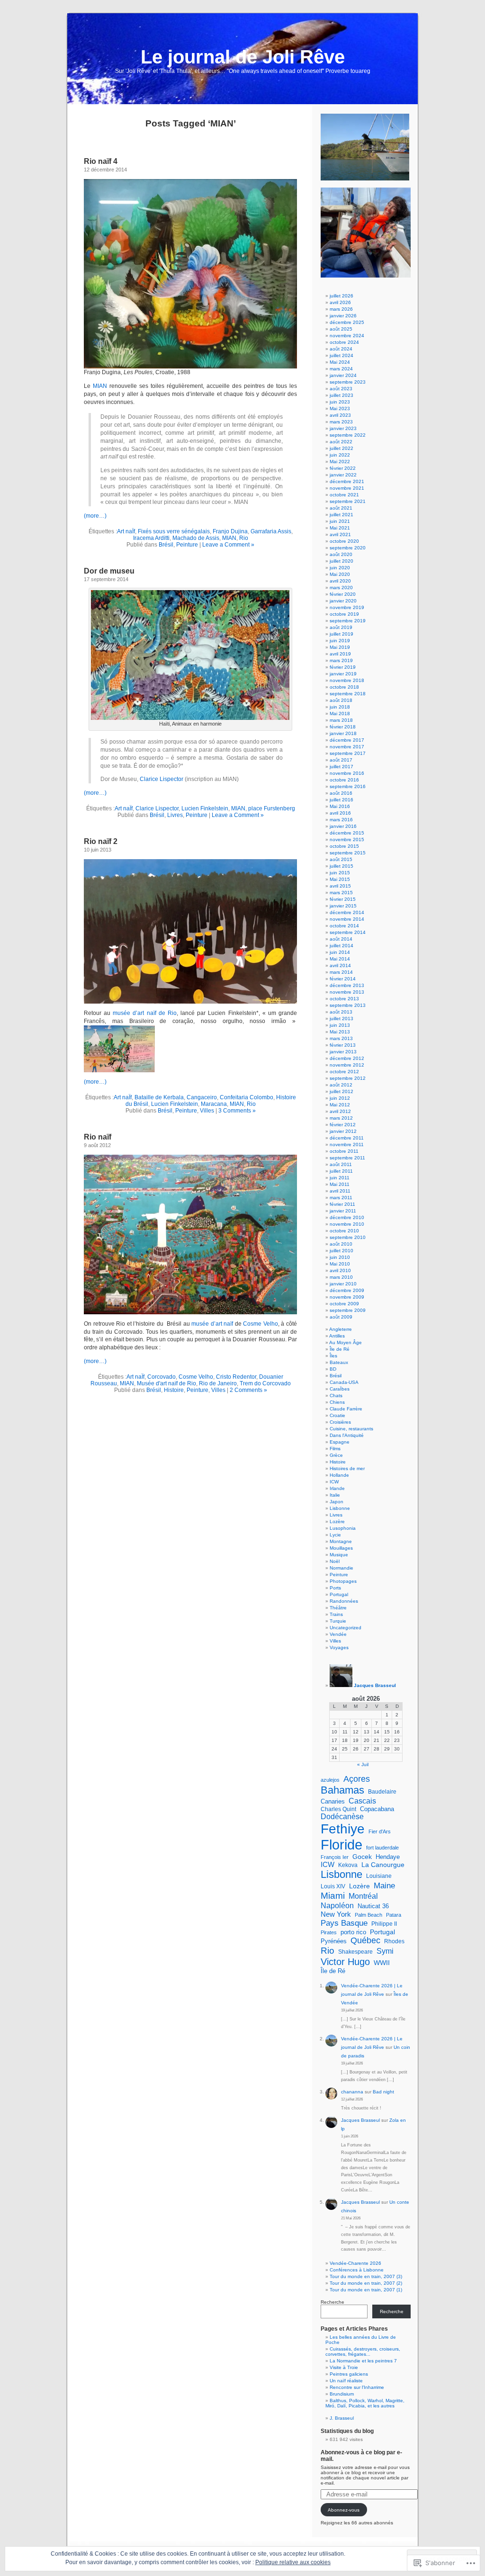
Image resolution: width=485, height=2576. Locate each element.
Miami (333, 1896)
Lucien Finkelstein (205, 808)
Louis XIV (333, 1886)
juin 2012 (340, 1098)
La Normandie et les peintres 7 (363, 2361)
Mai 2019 (340, 647)
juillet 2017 (341, 767)
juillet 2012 (341, 1091)
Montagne (341, 1541)
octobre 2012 (344, 1072)
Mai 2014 (340, 959)
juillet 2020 (341, 561)
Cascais (362, 1801)
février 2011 (342, 1204)
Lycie (335, 1535)
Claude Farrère (346, 1409)
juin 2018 (340, 707)
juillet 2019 (341, 634)
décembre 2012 (347, 1058)
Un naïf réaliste (346, 2381)
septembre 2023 (348, 382)
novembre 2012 (347, 1065)
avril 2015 (340, 886)
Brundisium (342, 2394)
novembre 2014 (347, 919)
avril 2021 (340, 534)
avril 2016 (340, 813)
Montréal (363, 1896)
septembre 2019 (348, 621)
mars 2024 (341, 369)
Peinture (187, 545)
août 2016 (341, 793)
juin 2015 (340, 873)
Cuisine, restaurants (351, 1429)
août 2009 (341, 1317)
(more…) (95, 516)
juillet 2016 (341, 800)
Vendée (338, 1634)
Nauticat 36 (373, 1906)
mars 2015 (341, 893)
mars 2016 (341, 820)
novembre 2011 (347, 1144)
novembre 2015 (347, 839)
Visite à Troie (344, 2367)
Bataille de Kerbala (159, 1097)
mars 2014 (341, 972)
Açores (357, 1779)
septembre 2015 (348, 853)
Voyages (339, 1647)
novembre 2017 (347, 747)
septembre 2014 (348, 932)
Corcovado (162, 1377)
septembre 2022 (348, 435)
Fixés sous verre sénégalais (174, 531)
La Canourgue (383, 1865)
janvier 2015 (343, 906)
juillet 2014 (341, 946)
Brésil (166, 545)
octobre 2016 (344, 780)
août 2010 (341, 1244)
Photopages (343, 1581)
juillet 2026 (341, 296)
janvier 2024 (343, 375)
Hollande (339, 1475)
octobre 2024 (344, 342)
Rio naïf (98, 1137)
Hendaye (388, 1857)
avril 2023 (340, 415)
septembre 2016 (348, 786)
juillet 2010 (341, 1251)
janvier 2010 (343, 1284)
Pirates (329, 1932)
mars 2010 (341, 1277)
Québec (365, 1940)
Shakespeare (355, 1952)
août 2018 (341, 700)
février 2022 (343, 468)
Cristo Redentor (236, 1377)
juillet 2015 (341, 866)
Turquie (338, 1621)
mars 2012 (341, 1118)
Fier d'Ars (380, 1831)
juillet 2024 (341, 355)
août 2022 (341, 442)
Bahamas (342, 1790)
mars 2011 (341, 1198)
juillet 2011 (341, 1171)
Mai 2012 (340, 1105)
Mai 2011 (340, 1184)
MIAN (100, 386)
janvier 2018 (343, 733)
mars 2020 (341, 588)
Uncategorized (346, 1628)
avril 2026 (340, 302)
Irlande (337, 1488)
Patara (394, 1915)
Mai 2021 (340, 528)
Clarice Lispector (162, 779)
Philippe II (384, 1924)
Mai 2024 (340, 362)
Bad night (383, 2092)
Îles (333, 1356)
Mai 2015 (340, 879)
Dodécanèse (342, 1817)
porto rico (353, 1932)
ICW (334, 1482)
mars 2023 (341, 422)
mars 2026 (341, 309)
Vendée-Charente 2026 (355, 2263)
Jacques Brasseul (360, 2120)
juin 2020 (340, 568)
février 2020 (343, 594)
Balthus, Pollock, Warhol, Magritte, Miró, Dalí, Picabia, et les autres (365, 2403)
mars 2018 (341, 720)
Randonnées (344, 1601)
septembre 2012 (348, 1078)
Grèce (336, 1455)
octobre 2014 (344, 926)
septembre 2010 (348, 1237)
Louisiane (379, 1876)
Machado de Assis (196, 538)
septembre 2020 (348, 548)
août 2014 (341, 939)
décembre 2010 (347, 1217)
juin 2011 (340, 1178)
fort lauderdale (382, 1848)
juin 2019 (340, 641)
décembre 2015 (347, 833)
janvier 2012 (343, 1131)
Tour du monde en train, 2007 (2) (366, 2283)
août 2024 (341, 349)
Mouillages (341, 1548)
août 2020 (341, 554)
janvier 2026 (343, 316)
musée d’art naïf (212, 1324)
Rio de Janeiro (218, 1383)
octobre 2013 (344, 999)
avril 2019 (340, 654)
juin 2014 (340, 952)
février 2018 (343, 727)
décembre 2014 (347, 912)
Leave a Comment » (228, 545)
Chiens (337, 1402)
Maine (384, 1885)
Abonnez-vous (344, 2510)
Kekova (348, 1865)
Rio (244, 538)
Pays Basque (344, 1923)
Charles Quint (338, 1809)
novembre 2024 (347, 336)
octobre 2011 (344, 1151)
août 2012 (341, 1085)
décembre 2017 (347, 740)
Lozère (337, 1521)
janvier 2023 (343, 428)
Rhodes (394, 1941)
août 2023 (341, 389)
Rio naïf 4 (101, 161)
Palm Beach (368, 1915)
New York (336, 1914)
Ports (335, 1588)
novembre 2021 (347, 488)
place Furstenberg (272, 808)
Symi (385, 1951)
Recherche (332, 2302)
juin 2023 (340, 402)
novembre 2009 (347, 1297)
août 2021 (341, 508)
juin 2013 (340, 1025)
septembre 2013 (348, 1005)
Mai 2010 (340, 1264)
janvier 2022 (343, 475)
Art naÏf (126, 531)
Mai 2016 (340, 806)
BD (333, 1369)
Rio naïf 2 (101, 841)
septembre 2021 (348, 501)
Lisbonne (340, 1508)
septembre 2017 (348, 753)
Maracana (214, 1104)
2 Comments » (248, 1390)
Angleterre (341, 1329)
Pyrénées (334, 1941)
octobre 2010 (344, 1231)
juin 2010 (340, 1257)
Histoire (174, 1390)
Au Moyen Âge (346, 1342)
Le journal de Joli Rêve (243, 57)
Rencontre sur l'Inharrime (357, 2387)
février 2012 (343, 1125)
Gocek (362, 1857)
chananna (352, 2092)
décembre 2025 (347, 322)
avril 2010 (340, 1270)
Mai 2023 (340, 408)
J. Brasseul (342, 2418)
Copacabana (377, 1809)
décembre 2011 (347, 1138)
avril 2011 (340, 1191)
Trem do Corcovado (265, 1383)
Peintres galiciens (349, 2374)
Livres (175, 815)
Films (335, 1449)
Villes (207, 1111)
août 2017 (341, 760)
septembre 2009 (348, 1310)
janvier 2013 (343, 1052)
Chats (336, 1396)
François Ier (335, 1857)
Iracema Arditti (151, 538)
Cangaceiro (202, 1097)
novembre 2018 (347, 680)
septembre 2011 (347, 1158)
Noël (335, 1561)
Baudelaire (382, 1792)
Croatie (337, 1415)
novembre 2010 (347, 1224)
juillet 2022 (341, 448)
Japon (337, 1502)
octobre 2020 (344, 541)
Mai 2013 (340, 1032)
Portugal (339, 1594)
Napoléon (337, 1905)
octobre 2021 (344, 495)
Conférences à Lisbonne (357, 2270)
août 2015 (341, 859)
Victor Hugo (345, 1961)
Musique (339, 1555)
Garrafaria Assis (271, 531)
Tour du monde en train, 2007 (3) (366, 2276)
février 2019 (343, 667)
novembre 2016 (347, 773)
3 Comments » (237, 1111)
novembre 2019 (347, 607)
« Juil (363, 1764)
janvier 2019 (343, 674)
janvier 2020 (343, 601)
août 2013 (341, 1012)
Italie (335, 1495)
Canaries (333, 1801)
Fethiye (343, 1829)
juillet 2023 (341, 395)
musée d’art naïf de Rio (145, 1013)
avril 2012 (340, 1111)
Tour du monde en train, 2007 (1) (366, 2290)
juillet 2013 (341, 1019)
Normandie (341, 1568)
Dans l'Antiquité (347, 1435)
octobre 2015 (344, 846)
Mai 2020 (340, 574)
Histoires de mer (347, 1468)
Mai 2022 (340, 462)
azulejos (330, 1780)
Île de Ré (340, 1349)
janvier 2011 (343, 1211)
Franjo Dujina (230, 531)
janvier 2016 (343, 826)
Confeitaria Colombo (247, 1097)
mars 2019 (341, 660)
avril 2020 (340, 581)
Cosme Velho (260, 1324)
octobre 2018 (344, 687)
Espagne (340, 1442)
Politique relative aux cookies (293, 2562)
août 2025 (341, 329)
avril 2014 (340, 965)
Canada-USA (344, 1382)
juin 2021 (340, 521)
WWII (382, 1963)
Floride (341, 1844)
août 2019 (341, 627)
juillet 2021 (341, 515)
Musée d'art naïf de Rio (166, 1383)
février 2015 (343, 899)
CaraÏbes (340, 1389)
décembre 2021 (347, 481)
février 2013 (343, 1045)
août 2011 (341, 1164)
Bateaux (339, 1362)
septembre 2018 (348, 694)
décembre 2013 (347, 985)
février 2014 (343, 979)
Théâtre (338, 1608)
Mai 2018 (340, 714)
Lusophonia (343, 1528)
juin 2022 (340, 455)
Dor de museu (109, 571)
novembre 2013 (347, 992)
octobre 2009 (344, 1304)
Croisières (340, 1422)
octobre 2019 (344, 614)
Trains (336, 1614)
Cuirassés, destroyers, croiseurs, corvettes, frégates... (363, 2352)
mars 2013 (341, 1038)
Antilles (337, 1336)
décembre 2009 (347, 1290)
